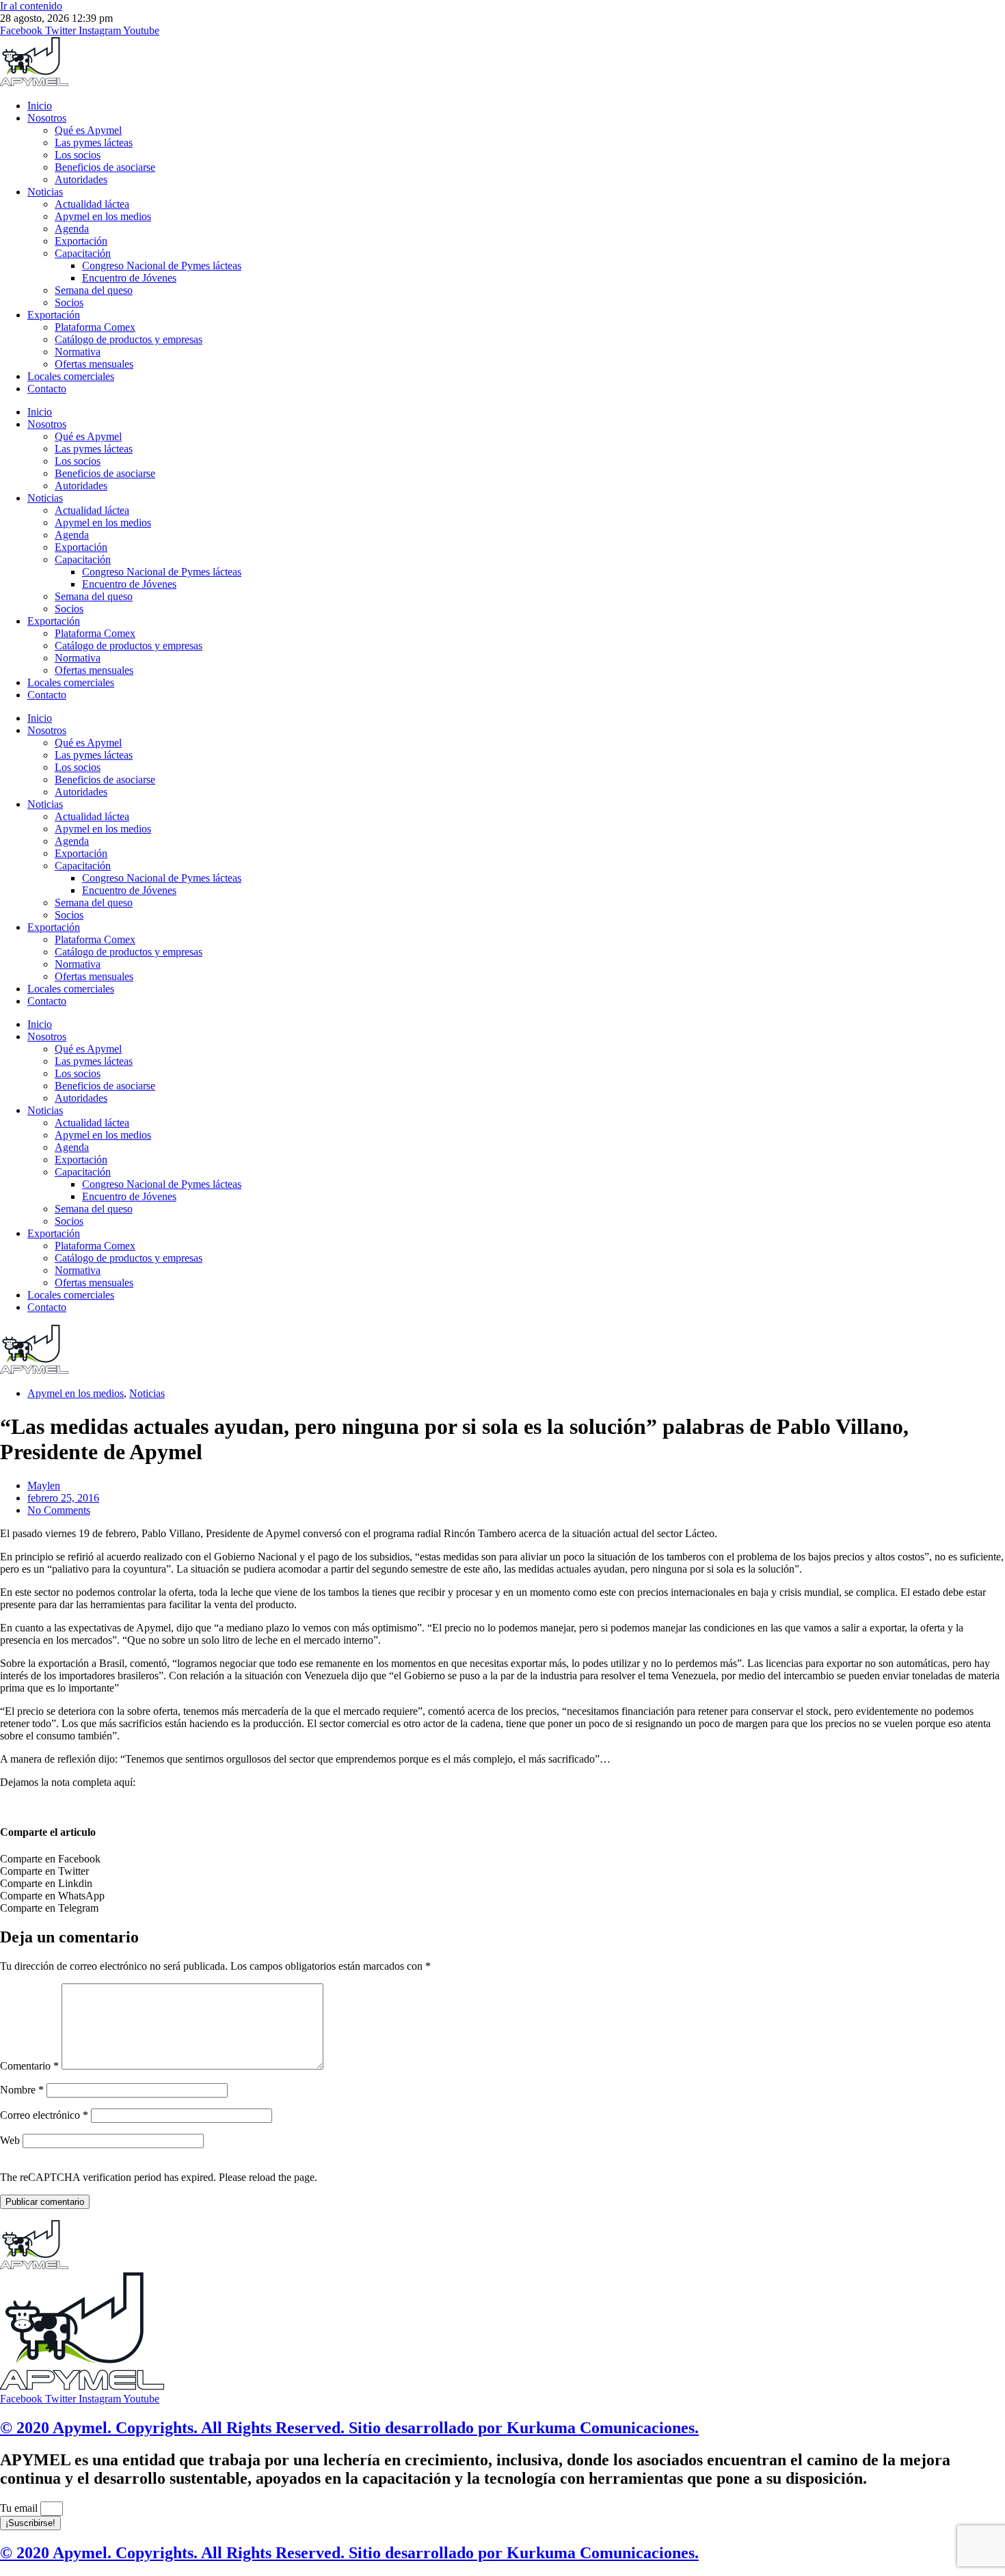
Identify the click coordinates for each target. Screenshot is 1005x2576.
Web (10, 2140)
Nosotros (47, 118)
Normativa (78, 352)
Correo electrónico (44, 2115)
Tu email (20, 2508)
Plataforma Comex (95, 327)
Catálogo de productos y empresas (129, 339)
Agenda (72, 229)
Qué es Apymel (88, 130)
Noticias (45, 192)
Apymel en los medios (103, 216)
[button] (502, 1859)
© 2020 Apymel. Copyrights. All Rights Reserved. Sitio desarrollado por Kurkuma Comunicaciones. (349, 2428)
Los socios (78, 155)
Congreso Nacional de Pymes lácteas (162, 266)
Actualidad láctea (92, 204)
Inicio (40, 106)
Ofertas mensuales (94, 364)
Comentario (29, 2066)
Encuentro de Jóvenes (129, 278)
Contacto (47, 389)
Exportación (81, 241)
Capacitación (83, 253)
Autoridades (81, 179)
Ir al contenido (31, 6)
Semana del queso (94, 290)
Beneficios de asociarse (105, 167)
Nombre (22, 2090)
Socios (69, 302)
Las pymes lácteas (94, 143)
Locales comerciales (71, 376)
